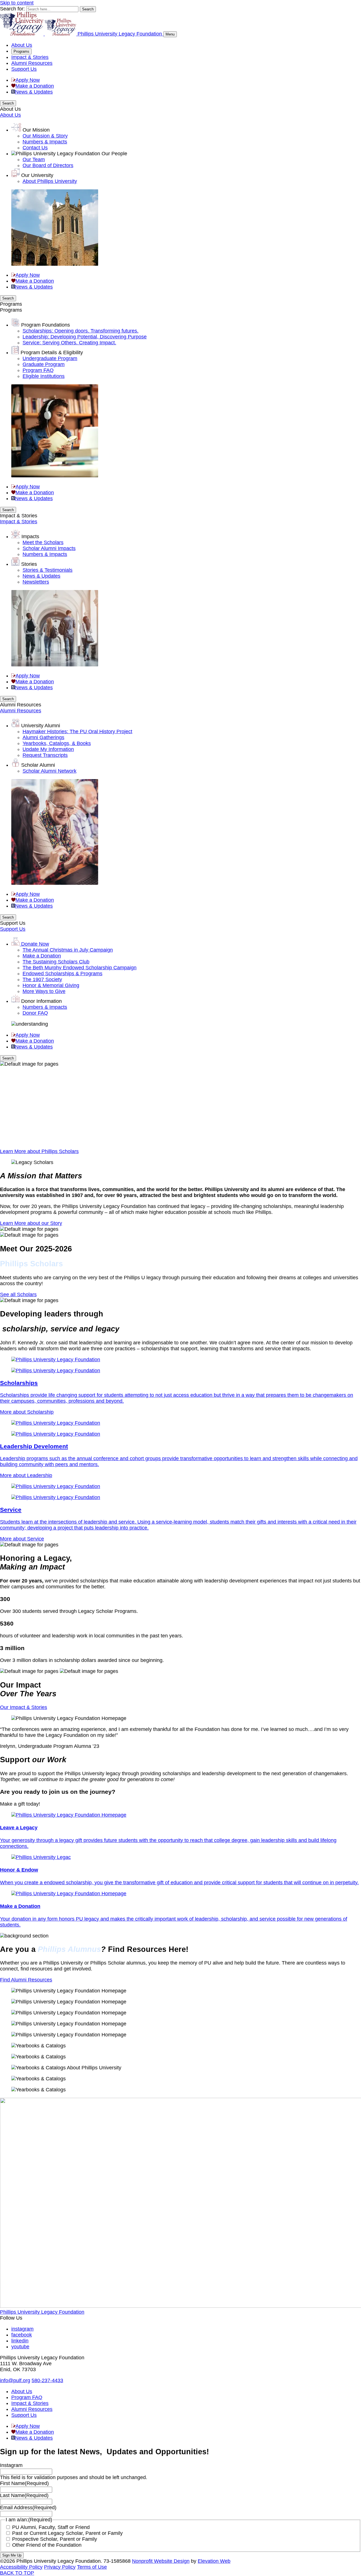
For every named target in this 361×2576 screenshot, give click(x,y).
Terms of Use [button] (92, 2567)
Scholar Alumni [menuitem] (38, 765)
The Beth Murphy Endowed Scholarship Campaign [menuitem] (80, 968)
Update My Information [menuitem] (48, 749)
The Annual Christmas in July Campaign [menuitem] (68, 950)
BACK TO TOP (17, 2573)
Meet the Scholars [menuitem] (43, 542)
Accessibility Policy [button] (21, 2567)
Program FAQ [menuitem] (38, 370)
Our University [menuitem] (37, 175)
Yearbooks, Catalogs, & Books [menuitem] (57, 743)
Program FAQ (27, 2397)
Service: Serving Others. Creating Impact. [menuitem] (69, 343)
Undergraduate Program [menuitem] (50, 358)
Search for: (12, 9)
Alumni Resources (32, 63)
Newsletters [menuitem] (36, 582)
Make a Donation (35, 86)
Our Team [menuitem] (34, 159)
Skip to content (17, 3)
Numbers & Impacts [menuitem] (45, 142)
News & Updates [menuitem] (41, 576)
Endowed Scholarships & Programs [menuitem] (62, 974)
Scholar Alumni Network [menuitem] (49, 771)
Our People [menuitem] (114, 154)
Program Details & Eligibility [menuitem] (52, 353)
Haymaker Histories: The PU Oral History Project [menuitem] (77, 731)
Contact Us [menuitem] (35, 148)
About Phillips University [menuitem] (50, 181)
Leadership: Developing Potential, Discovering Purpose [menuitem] (85, 337)
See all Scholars (18, 1294)
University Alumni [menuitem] (41, 726)
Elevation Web (214, 2561)
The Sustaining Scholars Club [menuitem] (56, 962)
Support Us (24, 69)
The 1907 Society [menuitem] (42, 979)
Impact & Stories (30, 57)
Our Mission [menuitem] (36, 130)
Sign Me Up (12, 2555)
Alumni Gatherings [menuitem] (43, 737)
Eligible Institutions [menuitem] (44, 376)
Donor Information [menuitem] (41, 1001)
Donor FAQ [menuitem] (35, 1013)
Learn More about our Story (31, 1223)
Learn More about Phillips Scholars (39, 1151)
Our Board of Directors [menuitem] (48, 165)
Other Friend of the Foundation (47, 2545)
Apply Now (28, 80)
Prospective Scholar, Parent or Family (55, 2539)
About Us (22, 45)
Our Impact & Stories (24, 1707)
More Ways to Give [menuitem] (44, 991)
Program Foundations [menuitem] (46, 325)
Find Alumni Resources (26, 1980)
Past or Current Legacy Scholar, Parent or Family (67, 2533)
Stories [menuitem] (29, 564)
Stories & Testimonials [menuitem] (48, 570)
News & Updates (34, 92)
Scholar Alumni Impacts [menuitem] (49, 548)
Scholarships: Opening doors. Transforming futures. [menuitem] (81, 331)
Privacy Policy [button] (60, 2567)
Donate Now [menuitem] (35, 944)
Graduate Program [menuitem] (44, 364)
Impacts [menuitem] (30, 537)
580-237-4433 (47, 2380)
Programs (21, 51)
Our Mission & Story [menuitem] (45, 136)
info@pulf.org (15, 2380)
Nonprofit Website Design (161, 2561)
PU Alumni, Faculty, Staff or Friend (51, 2527)
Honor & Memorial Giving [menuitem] (51, 985)
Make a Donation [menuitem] (42, 956)
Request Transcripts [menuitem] (45, 755)
